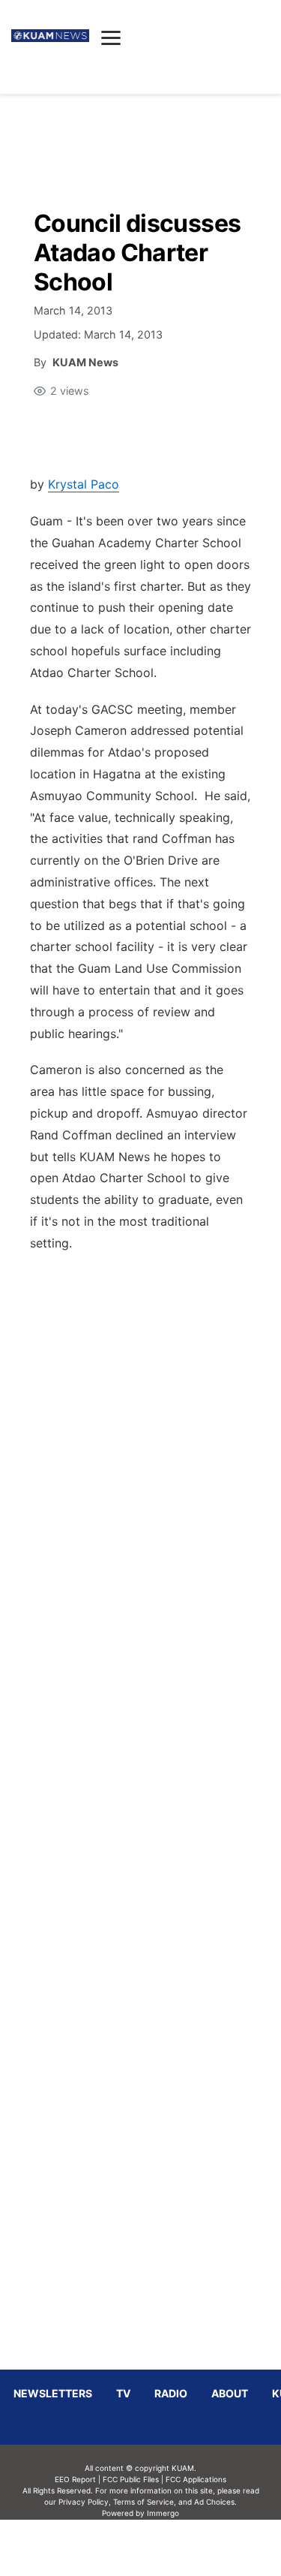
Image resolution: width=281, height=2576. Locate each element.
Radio (171, 2393)
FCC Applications (196, 2479)
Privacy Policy (84, 2502)
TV (123, 2393)
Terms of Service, (145, 2502)
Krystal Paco (84, 484)
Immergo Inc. (163, 2547)
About (230, 2393)
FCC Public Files (131, 2479)
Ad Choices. (215, 2502)
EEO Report (75, 2479)
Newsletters (53, 2393)
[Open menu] (111, 38)
